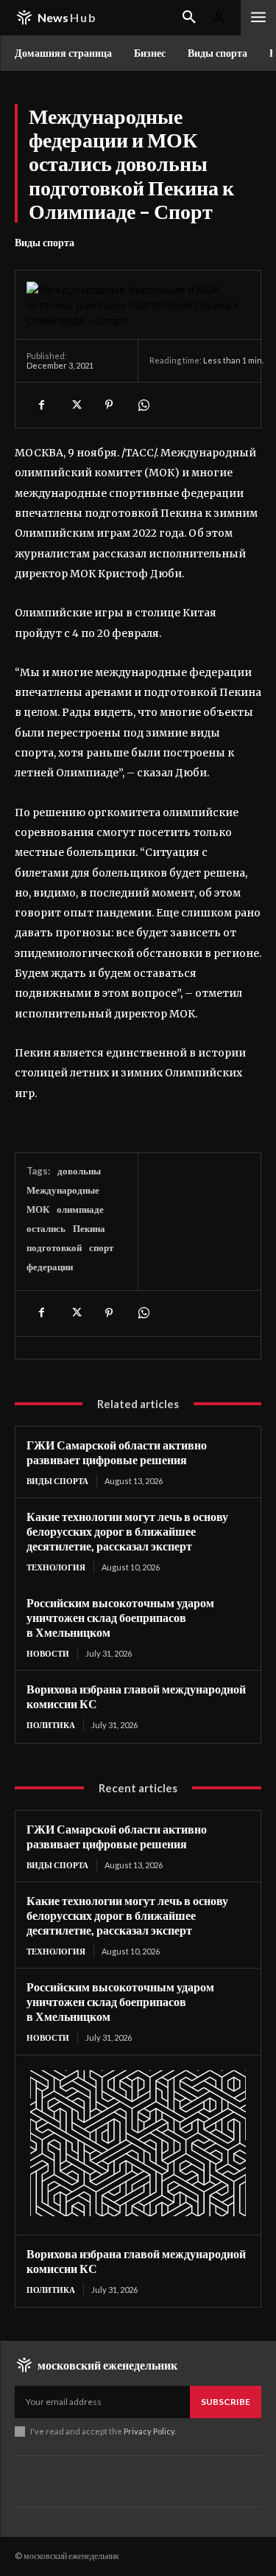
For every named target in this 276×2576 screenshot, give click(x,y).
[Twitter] (75, 405)
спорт (101, 1247)
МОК (38, 1209)
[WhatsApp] (143, 405)
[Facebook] (41, 405)
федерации (50, 1267)
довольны (79, 1171)
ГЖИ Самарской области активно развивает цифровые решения (117, 1452)
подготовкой (54, 1247)
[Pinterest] (109, 405)
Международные (63, 1190)
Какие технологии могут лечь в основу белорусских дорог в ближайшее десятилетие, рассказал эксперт (127, 1531)
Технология (56, 1567)
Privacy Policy (149, 2431)
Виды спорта (45, 242)
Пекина (89, 1228)
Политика (51, 1725)
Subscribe (226, 2402)
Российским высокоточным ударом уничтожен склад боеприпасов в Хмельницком (120, 1617)
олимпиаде (80, 1209)
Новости (48, 1653)
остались (46, 1228)
